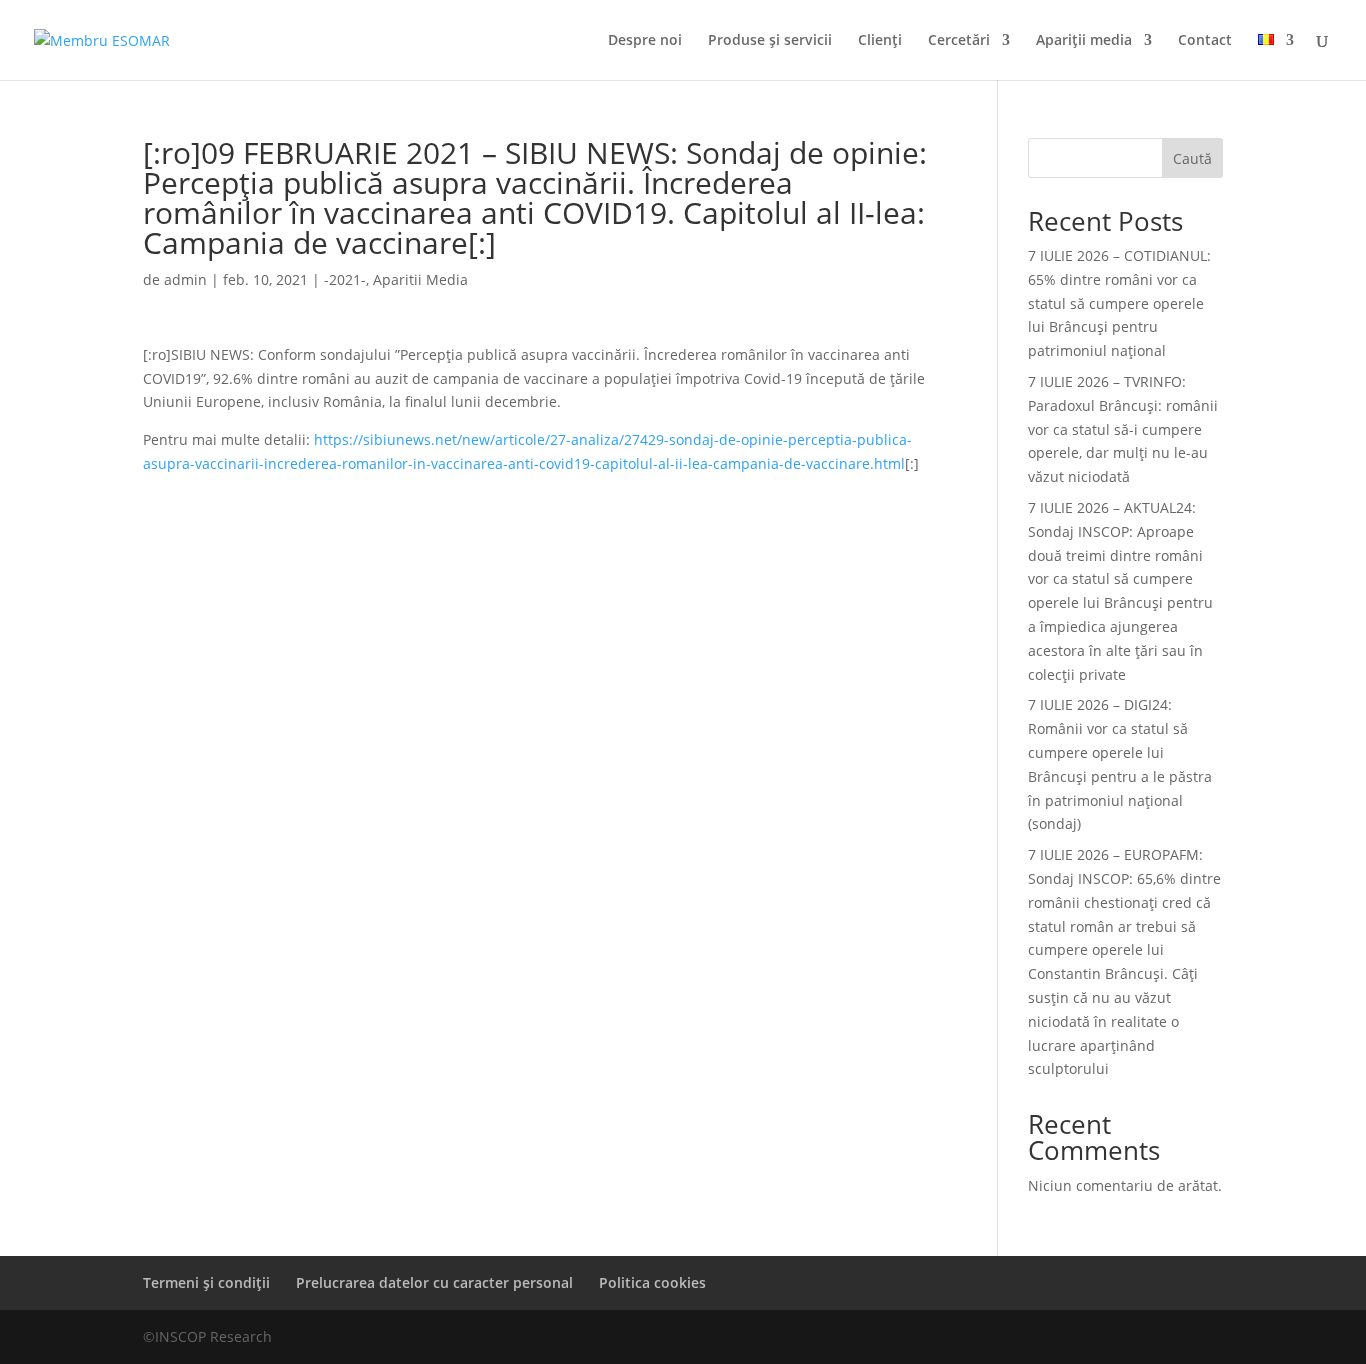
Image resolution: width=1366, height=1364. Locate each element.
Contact (1205, 41)
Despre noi (645, 41)
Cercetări (959, 41)
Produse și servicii (770, 41)
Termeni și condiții (206, 1282)
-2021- (345, 279)
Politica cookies (652, 1282)
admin (185, 279)
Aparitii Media (420, 279)
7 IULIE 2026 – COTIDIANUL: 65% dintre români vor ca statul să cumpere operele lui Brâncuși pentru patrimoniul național (1119, 303)
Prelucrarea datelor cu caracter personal (434, 1282)
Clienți (880, 41)
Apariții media (1084, 41)
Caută (1192, 158)
